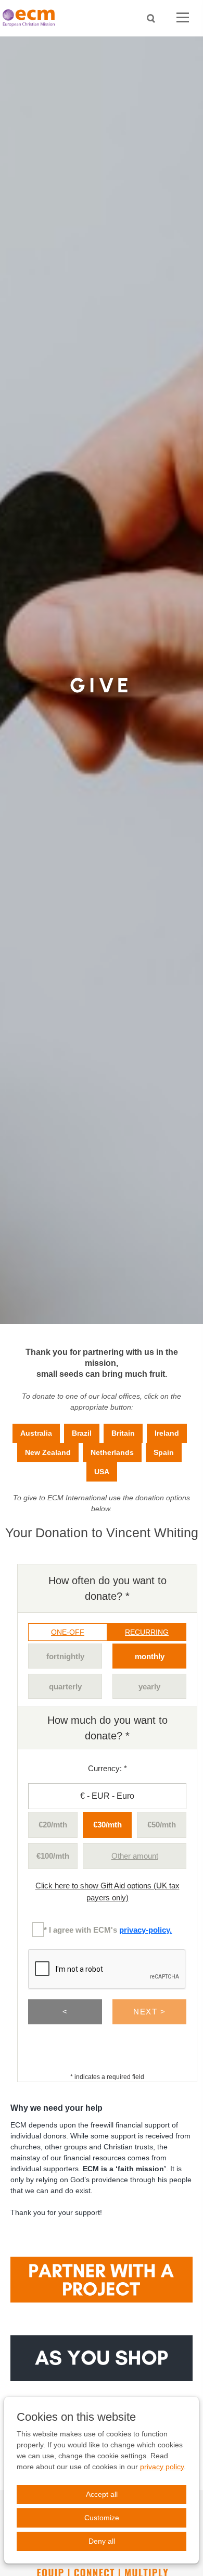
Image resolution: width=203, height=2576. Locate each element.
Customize (102, 2518)
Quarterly (65, 1687)
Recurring (147, 1632)
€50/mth (162, 1825)
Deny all (102, 2541)
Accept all (102, 2494)
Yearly (149, 1687)
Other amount (135, 1856)
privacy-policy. (145, 1930)
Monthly (150, 1656)
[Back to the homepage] (31, 18)
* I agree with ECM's (108, 1930)
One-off (68, 1632)
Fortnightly (65, 1656)
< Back (65, 2016)
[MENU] (183, 18)
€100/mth (53, 1856)
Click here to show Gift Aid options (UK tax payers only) (107, 1891)
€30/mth (107, 1825)
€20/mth (53, 1825)
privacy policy (162, 2467)
